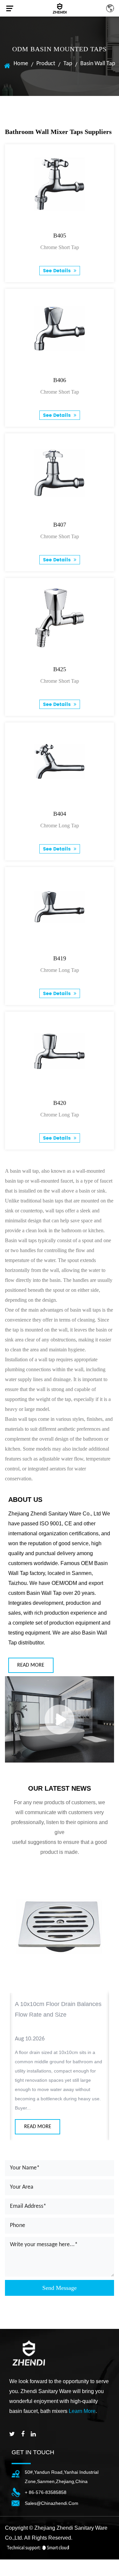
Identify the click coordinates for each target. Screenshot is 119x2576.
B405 (60, 236)
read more (31, 1665)
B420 (60, 1103)
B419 (60, 958)
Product (46, 64)
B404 (60, 814)
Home (21, 64)
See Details (58, 271)
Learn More (82, 2411)
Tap (68, 64)
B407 (60, 525)
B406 (60, 380)
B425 (60, 669)
